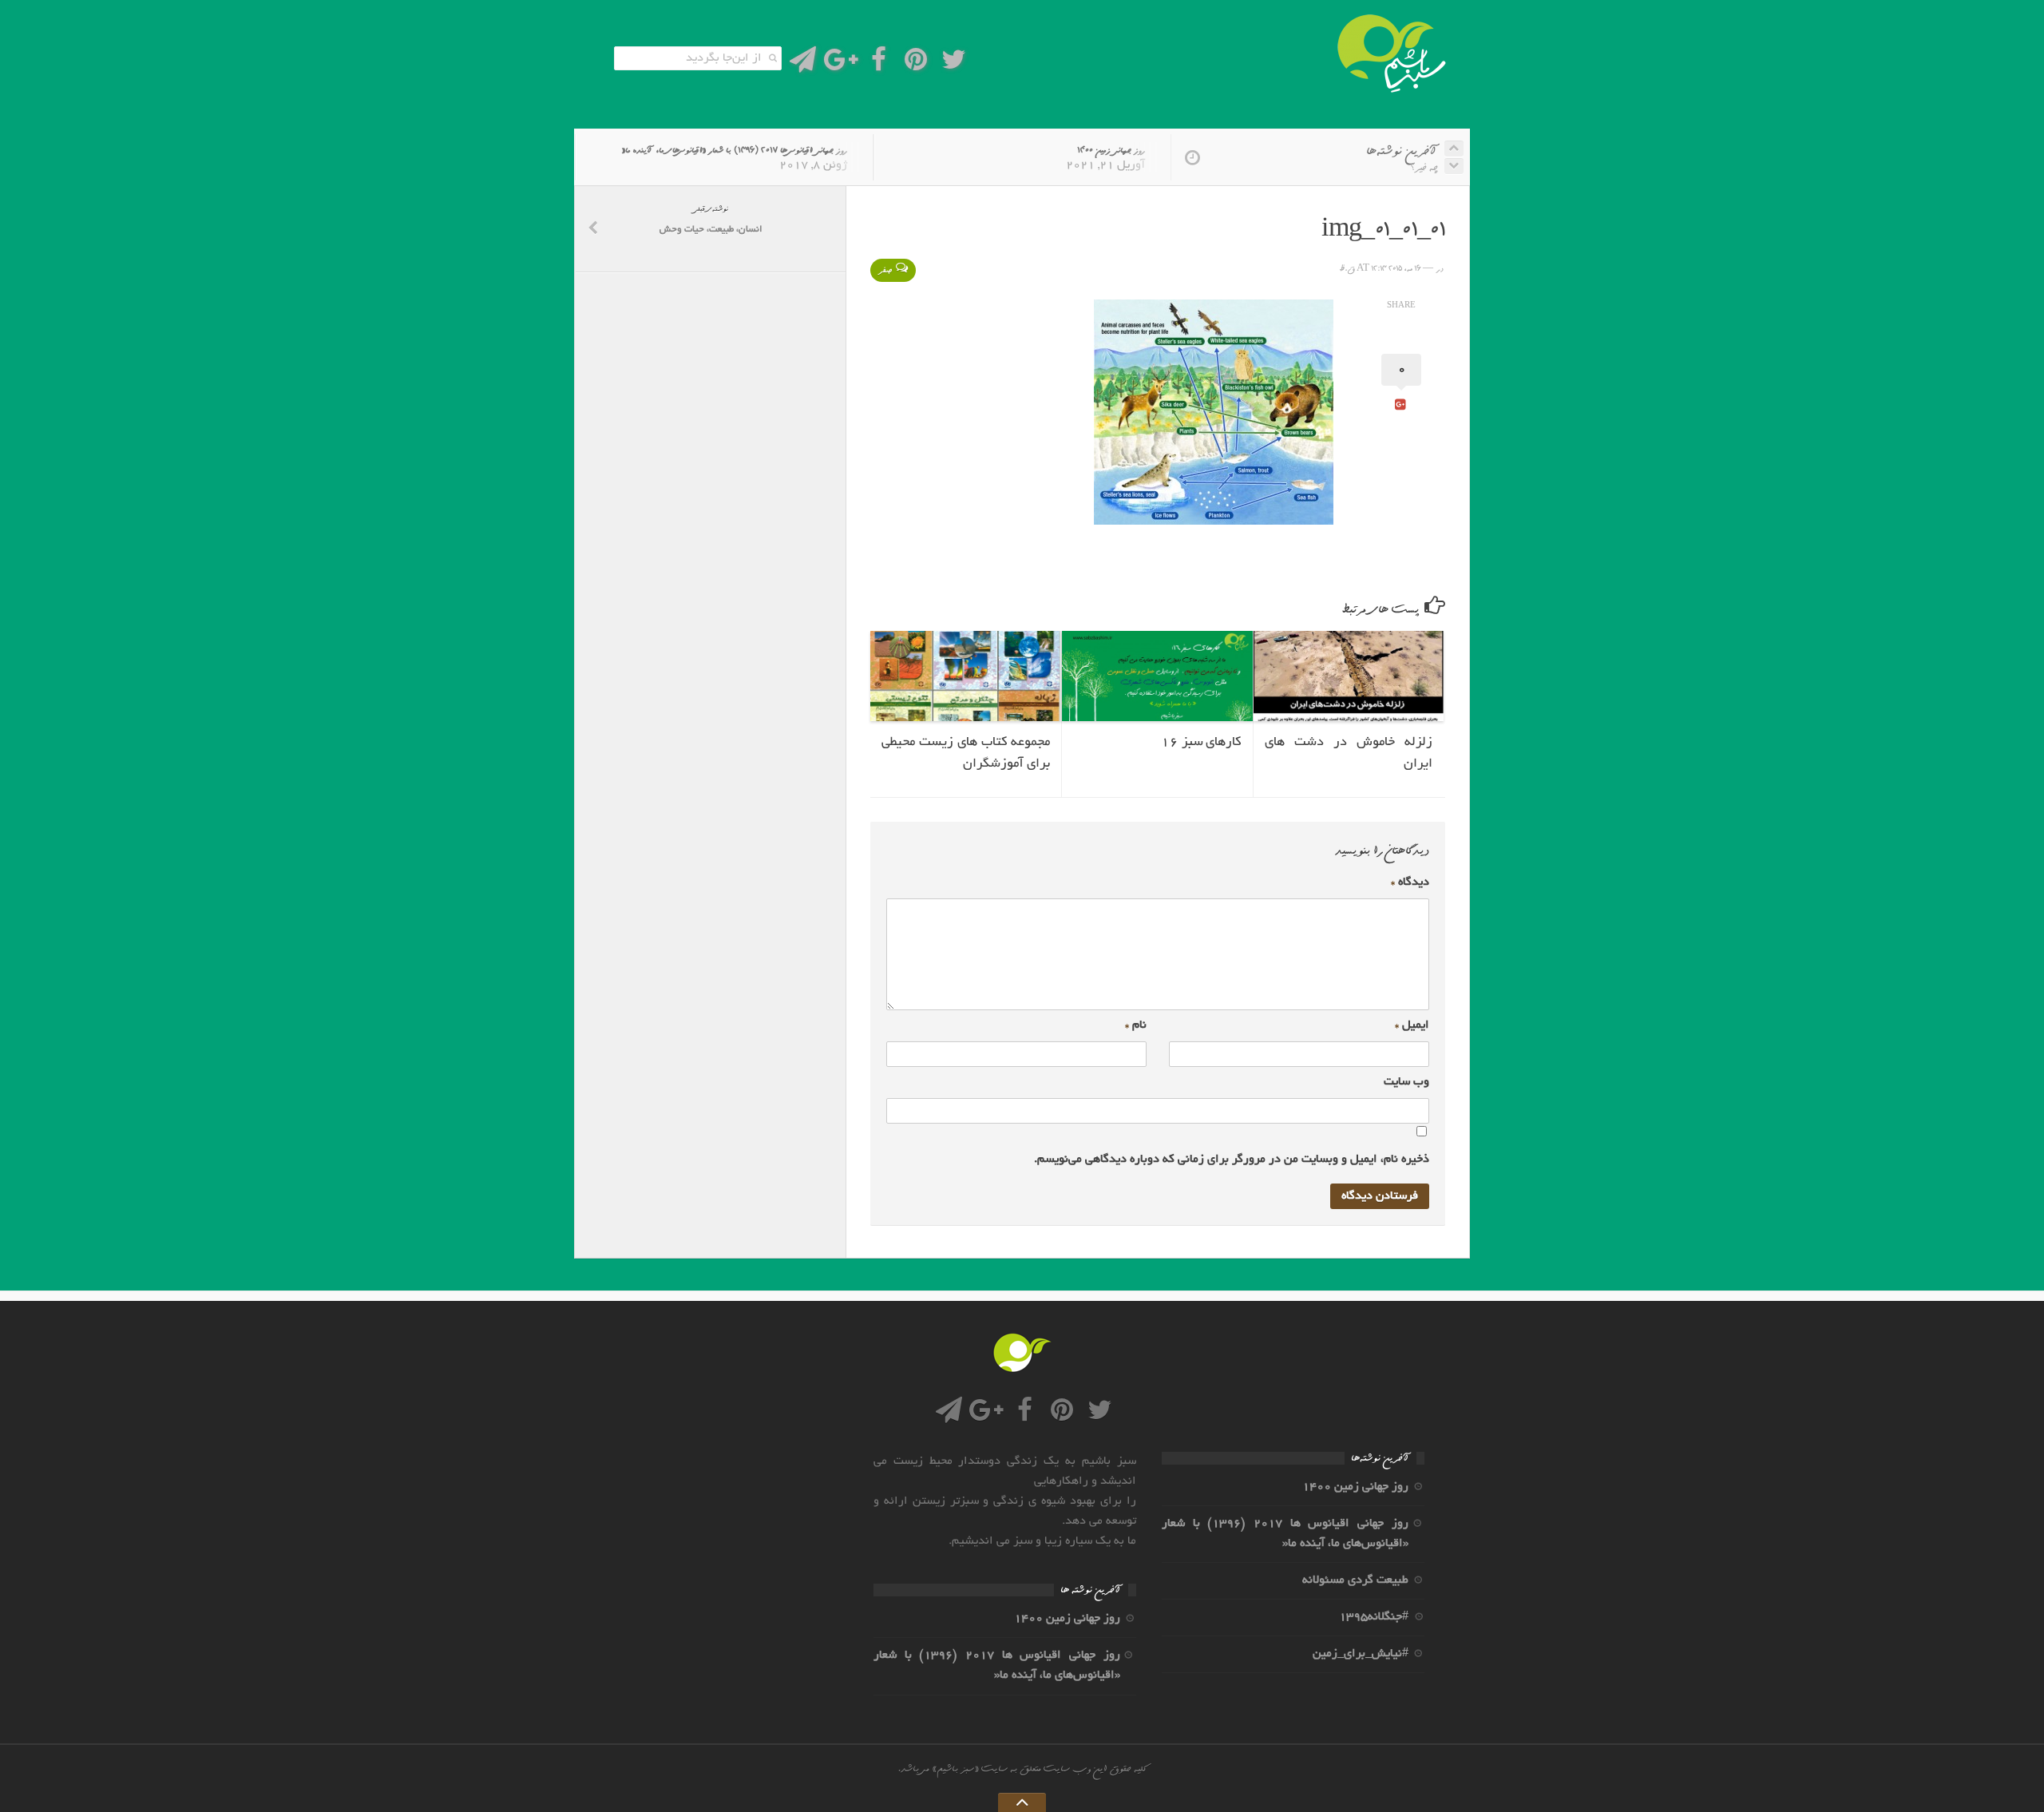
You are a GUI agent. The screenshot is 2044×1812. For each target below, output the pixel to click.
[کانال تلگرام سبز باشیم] (803, 64)
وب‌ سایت (1406, 1082)
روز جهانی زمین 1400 (1111, 150)
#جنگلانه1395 (1374, 1617)
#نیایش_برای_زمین (1361, 1654)
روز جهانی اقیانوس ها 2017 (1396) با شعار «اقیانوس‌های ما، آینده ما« (734, 150)
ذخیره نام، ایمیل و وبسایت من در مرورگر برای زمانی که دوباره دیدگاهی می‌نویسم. (1232, 1160)
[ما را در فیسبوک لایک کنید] (879, 64)
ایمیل (1412, 1025)
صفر (885, 270)
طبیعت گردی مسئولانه (1355, 1580)
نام (1136, 1025)
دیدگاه (1410, 882)
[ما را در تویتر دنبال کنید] (954, 64)
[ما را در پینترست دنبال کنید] (916, 64)
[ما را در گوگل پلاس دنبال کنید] (840, 64)
